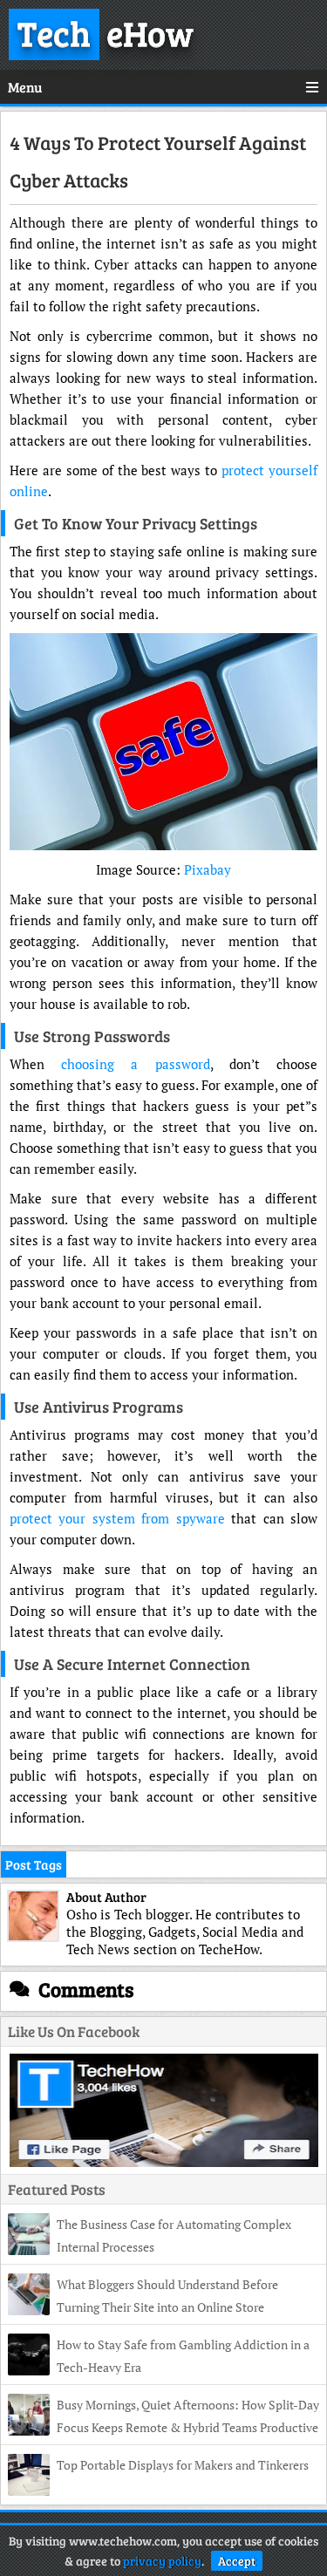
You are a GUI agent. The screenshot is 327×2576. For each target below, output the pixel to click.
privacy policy (162, 2561)
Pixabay (208, 869)
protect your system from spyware (117, 1518)
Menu (25, 87)
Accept (237, 2561)
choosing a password (135, 1064)
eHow (106, 32)
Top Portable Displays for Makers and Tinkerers (183, 2465)
